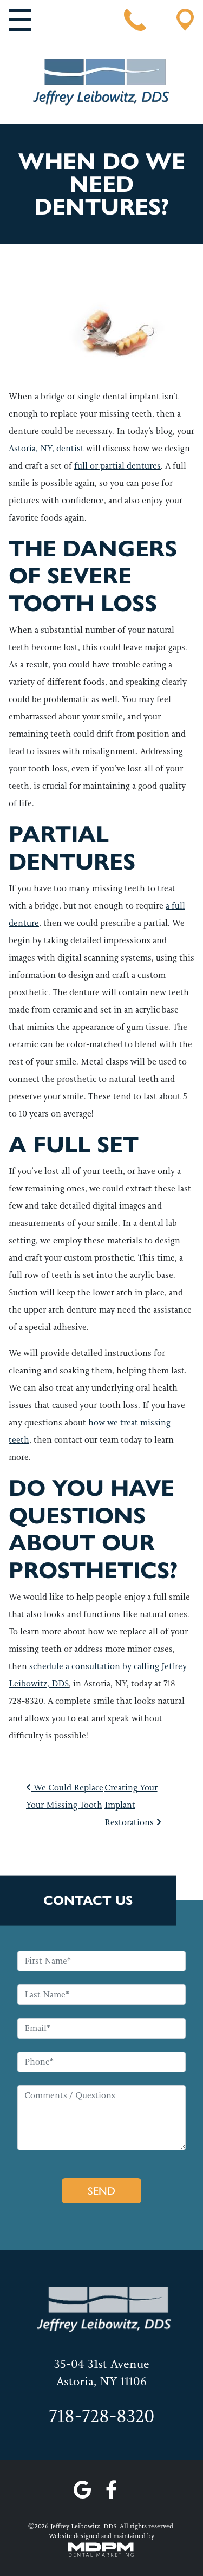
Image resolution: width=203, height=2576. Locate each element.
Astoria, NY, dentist (46, 448)
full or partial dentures (117, 466)
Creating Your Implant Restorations (131, 1805)
